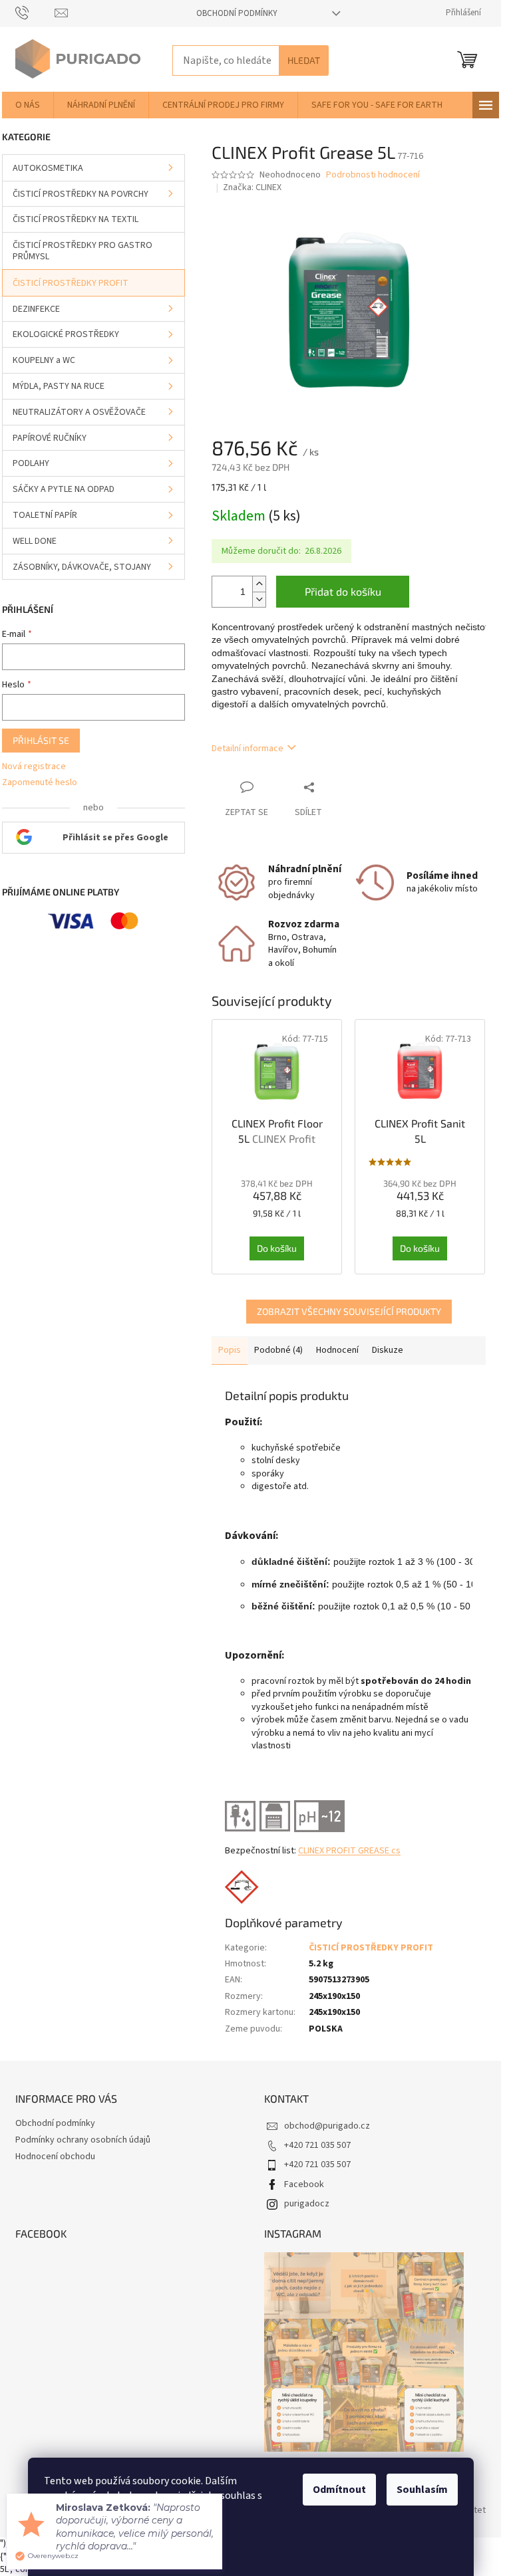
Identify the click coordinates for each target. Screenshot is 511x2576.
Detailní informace (248, 749)
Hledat (304, 60)
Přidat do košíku (343, 591)
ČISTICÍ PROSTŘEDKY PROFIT (71, 283)
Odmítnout (339, 2490)
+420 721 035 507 (317, 2145)
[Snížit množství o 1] (259, 599)
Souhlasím (422, 2490)
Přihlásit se (41, 740)
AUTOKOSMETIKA (48, 168)
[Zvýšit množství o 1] (259, 584)
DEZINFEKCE (36, 309)
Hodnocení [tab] (337, 1350)
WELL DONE (35, 541)
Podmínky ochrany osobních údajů (83, 2140)
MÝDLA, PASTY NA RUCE (59, 386)
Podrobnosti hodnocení (373, 175)
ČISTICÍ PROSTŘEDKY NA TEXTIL (76, 219)
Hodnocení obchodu (55, 2157)
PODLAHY (31, 463)
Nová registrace (34, 767)
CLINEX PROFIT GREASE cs (349, 1851)
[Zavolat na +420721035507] (35, 13)
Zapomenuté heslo (40, 783)
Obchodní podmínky (237, 13)
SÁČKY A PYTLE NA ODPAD (64, 489)
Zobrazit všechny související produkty (349, 1311)
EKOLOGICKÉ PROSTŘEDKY (66, 334)
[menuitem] (28, 105)
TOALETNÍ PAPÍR (45, 515)
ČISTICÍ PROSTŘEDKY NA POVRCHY (81, 194)
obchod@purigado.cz (327, 2126)
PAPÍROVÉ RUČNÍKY (50, 438)
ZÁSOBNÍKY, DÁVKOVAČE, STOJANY (82, 567)
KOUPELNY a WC (44, 360)
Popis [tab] (230, 1350)
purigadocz (307, 2204)
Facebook (304, 2184)
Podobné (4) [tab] (278, 1350)
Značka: (252, 187)
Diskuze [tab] (388, 1350)
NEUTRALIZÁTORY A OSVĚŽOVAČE (79, 412)
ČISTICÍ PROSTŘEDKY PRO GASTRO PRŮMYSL (83, 251)
